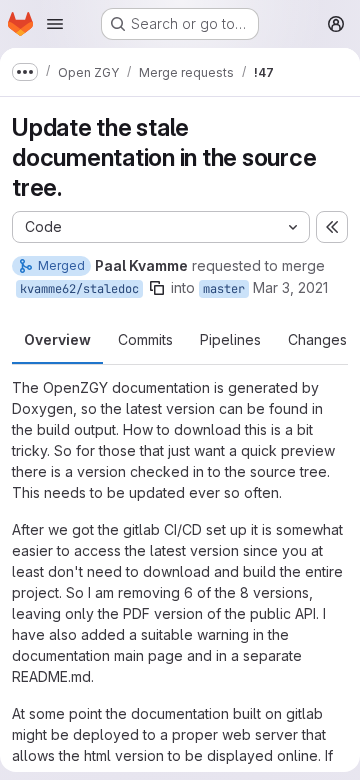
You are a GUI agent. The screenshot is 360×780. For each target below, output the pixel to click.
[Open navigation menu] (55, 24)
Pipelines (230, 339)
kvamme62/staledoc (79, 289)
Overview (57, 339)
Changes (317, 339)
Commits (145, 339)
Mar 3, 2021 (290, 287)
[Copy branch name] (157, 288)
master (224, 289)
